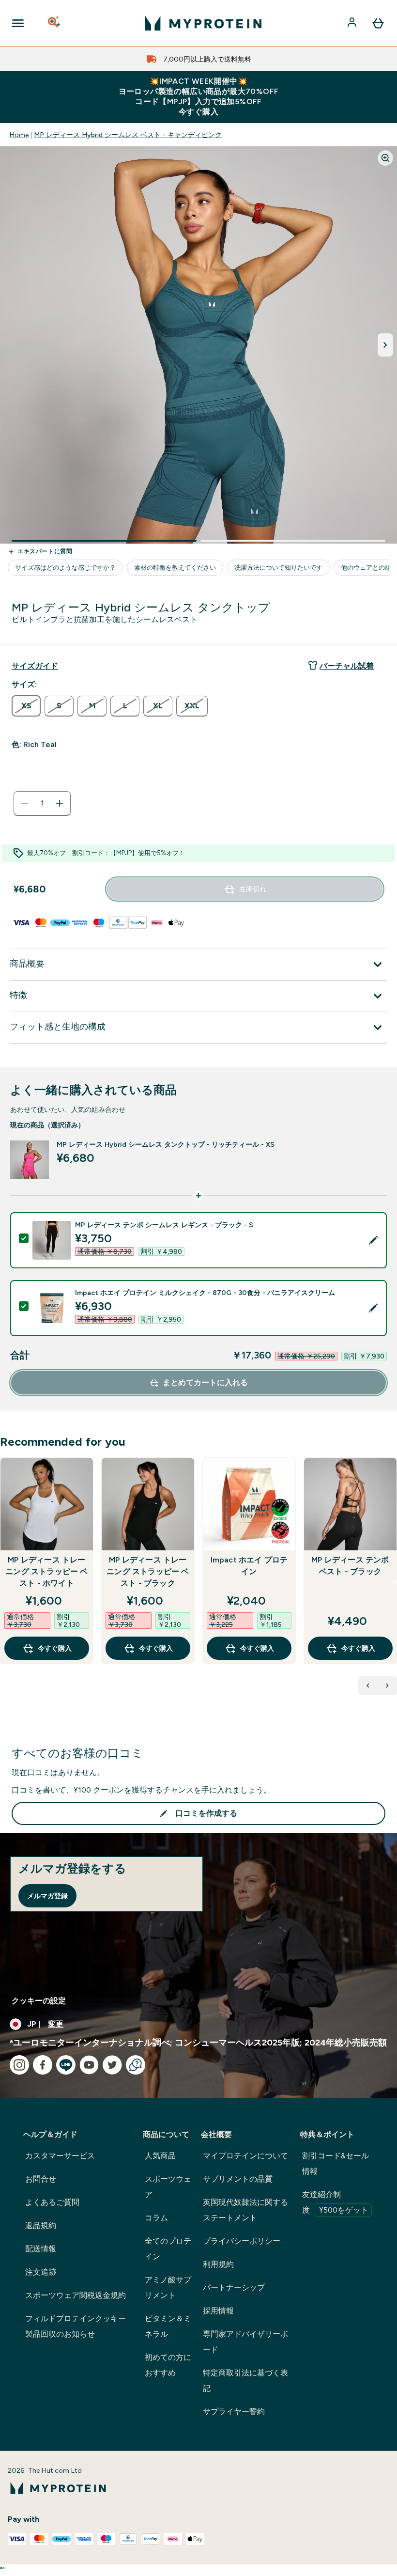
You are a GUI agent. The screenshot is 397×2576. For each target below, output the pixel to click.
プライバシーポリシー (242, 2241)
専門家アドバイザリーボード (245, 2342)
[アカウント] (353, 23)
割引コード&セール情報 (336, 2163)
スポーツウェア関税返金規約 (76, 2295)
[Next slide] (395, 1582)
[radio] (26, 706)
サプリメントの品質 (238, 2179)
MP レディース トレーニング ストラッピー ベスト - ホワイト (46, 1571)
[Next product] (387, 1686)
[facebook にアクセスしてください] (43, 2065)
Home (19, 135)
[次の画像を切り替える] (385, 345)
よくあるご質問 (52, 2202)
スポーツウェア (168, 2187)
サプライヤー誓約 (234, 2412)
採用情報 (218, 2311)
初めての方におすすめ (168, 2365)
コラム (156, 2218)
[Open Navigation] (18, 23)
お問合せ (41, 2179)
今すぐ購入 (55, 1648)
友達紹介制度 (335, 2202)
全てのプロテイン (168, 2249)
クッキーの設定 (39, 2001)
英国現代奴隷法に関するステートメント (245, 2210)
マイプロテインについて (245, 2156)
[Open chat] (136, 2065)
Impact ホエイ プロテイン (249, 1566)
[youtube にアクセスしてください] (89, 2065)
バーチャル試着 (347, 666)
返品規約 (41, 2225)
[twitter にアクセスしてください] (112, 2065)
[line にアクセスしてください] (66, 2065)
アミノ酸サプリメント (168, 2287)
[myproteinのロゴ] (203, 23)
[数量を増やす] (60, 803)
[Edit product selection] (373, 1240)
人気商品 (160, 2156)
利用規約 (218, 2264)
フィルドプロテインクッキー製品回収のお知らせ (76, 2326)
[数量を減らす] (25, 803)
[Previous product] (368, 1686)
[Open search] (55, 23)
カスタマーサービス (60, 2156)
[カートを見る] (378, 23)
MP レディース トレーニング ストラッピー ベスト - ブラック (148, 1571)
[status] (42, 803)
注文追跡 (41, 2272)
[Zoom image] (385, 158)
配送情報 (41, 2249)
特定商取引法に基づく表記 (245, 2381)
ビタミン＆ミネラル (168, 2326)
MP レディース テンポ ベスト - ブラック (350, 1566)
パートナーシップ (234, 2287)
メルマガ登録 (47, 1896)
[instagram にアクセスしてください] (19, 2065)
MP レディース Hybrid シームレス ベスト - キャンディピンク (128, 135)
